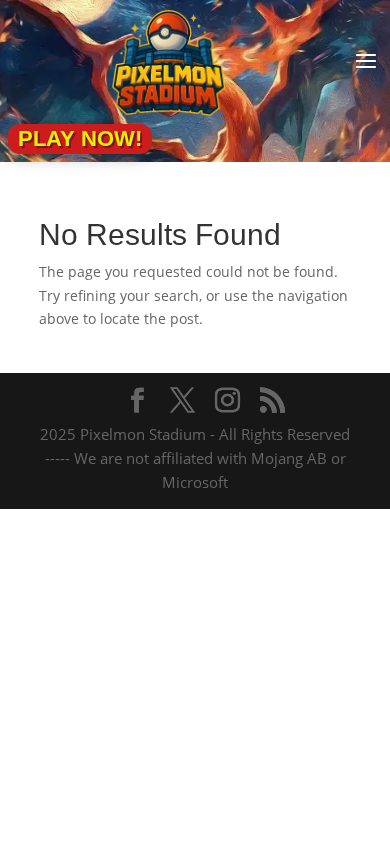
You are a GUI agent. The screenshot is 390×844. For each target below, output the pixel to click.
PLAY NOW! (80, 138)
